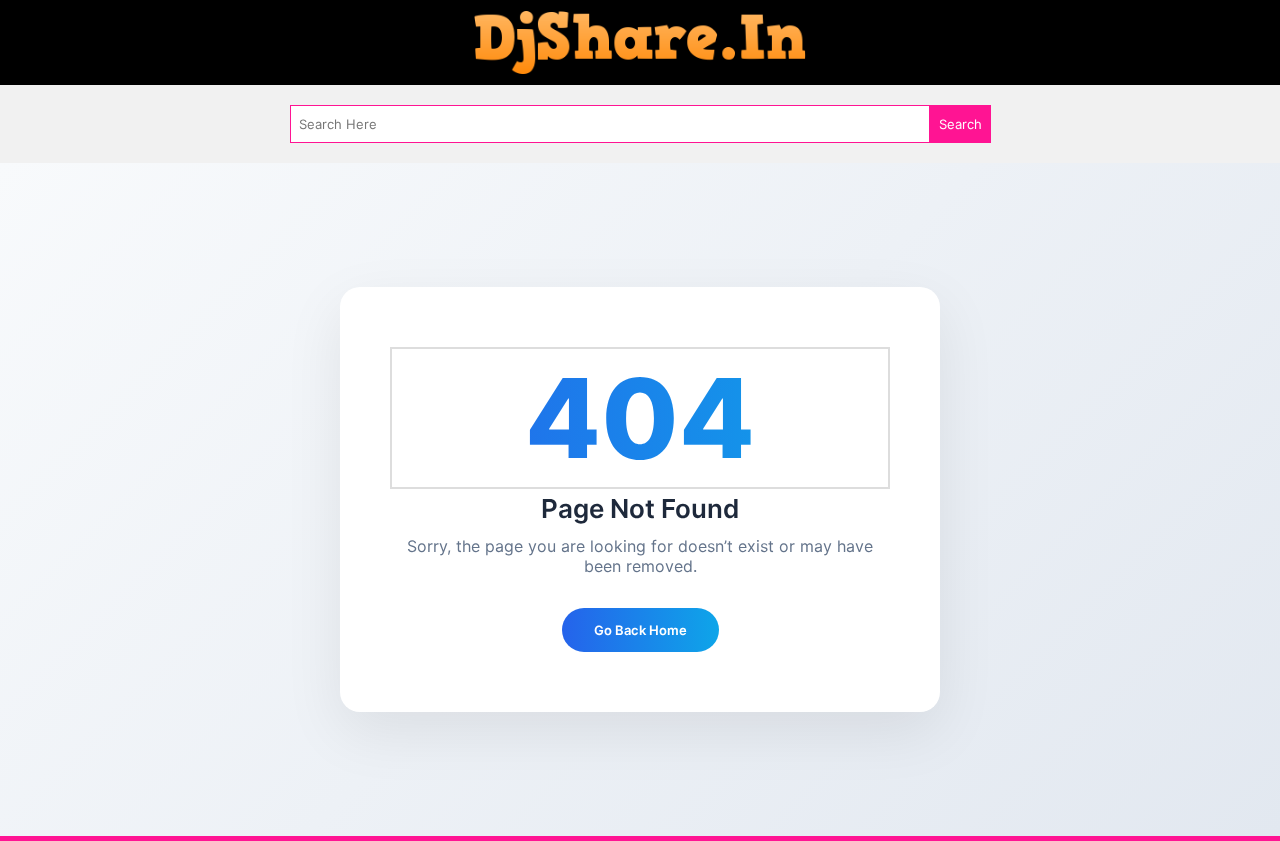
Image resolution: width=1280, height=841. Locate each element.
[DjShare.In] (640, 41)
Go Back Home (640, 630)
